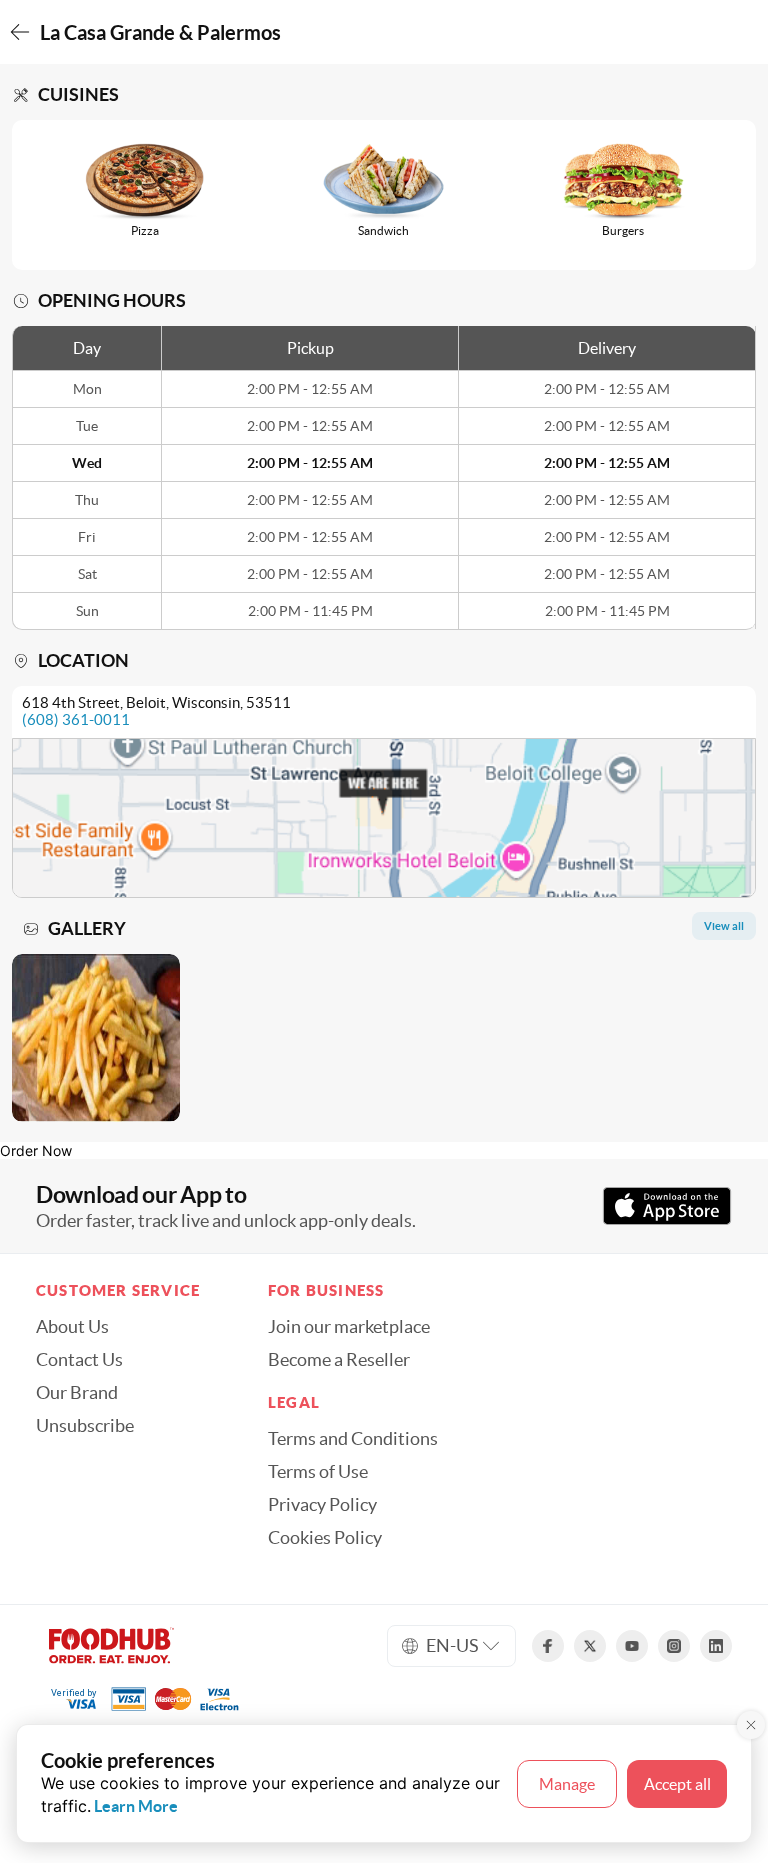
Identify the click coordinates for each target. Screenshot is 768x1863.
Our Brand (77, 1393)
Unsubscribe (85, 1426)
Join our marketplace (349, 1327)
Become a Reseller (339, 1360)
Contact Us (79, 1360)
